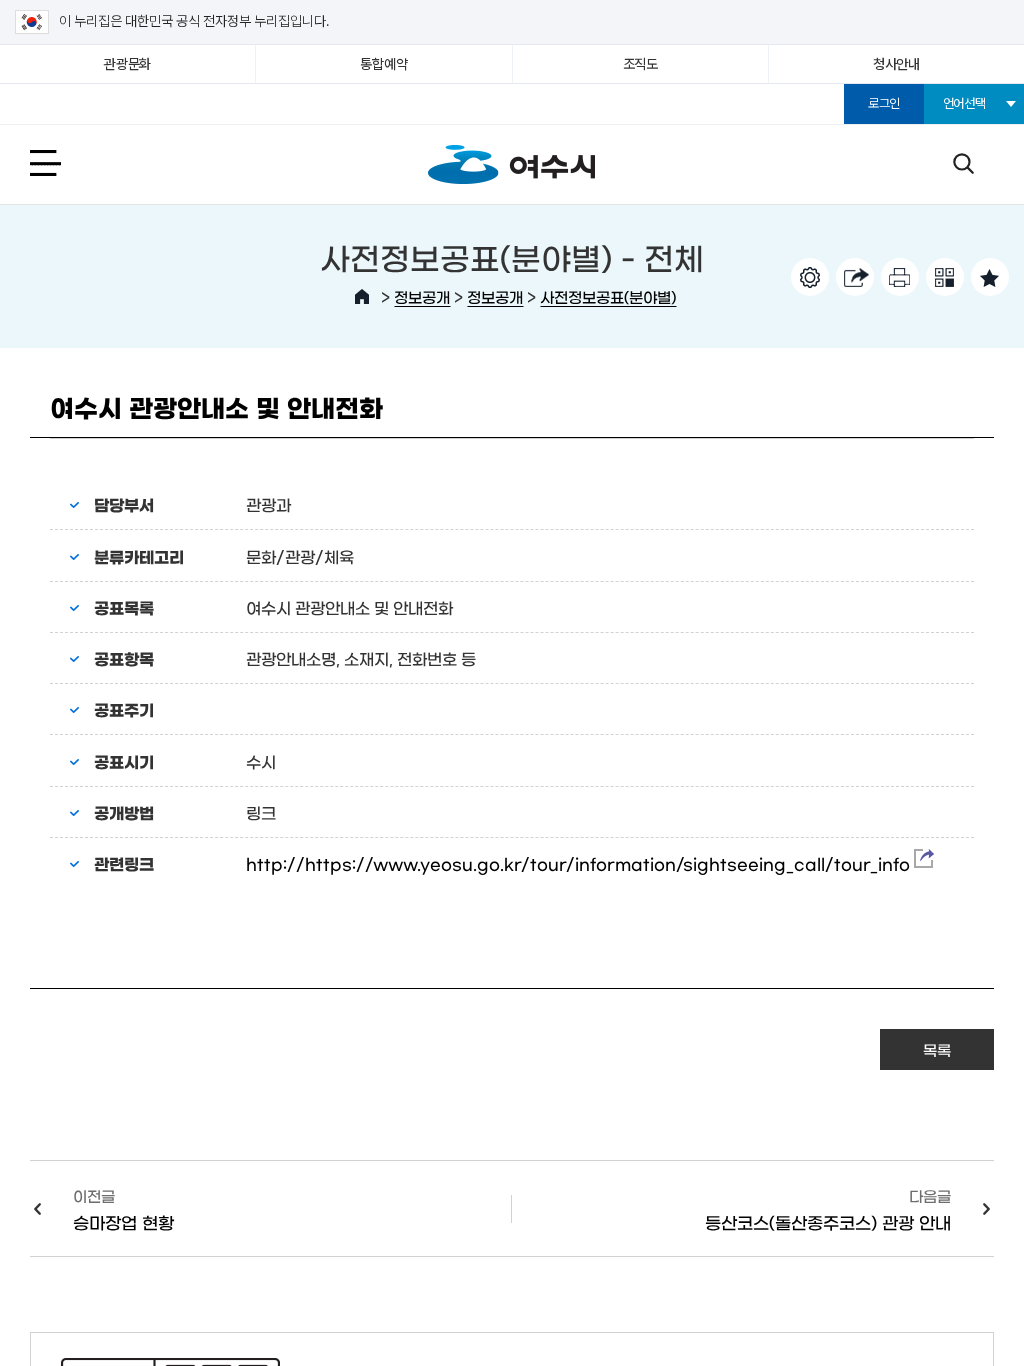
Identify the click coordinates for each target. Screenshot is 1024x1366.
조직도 (640, 64)
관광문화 (127, 64)
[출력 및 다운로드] (900, 277)
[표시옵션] (810, 277)
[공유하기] (855, 277)
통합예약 (383, 64)
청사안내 (896, 64)
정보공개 (422, 296)
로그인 (884, 103)
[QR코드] (945, 277)
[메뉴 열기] (67, 162)
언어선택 (964, 103)
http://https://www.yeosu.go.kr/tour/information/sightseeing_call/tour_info (580, 863)
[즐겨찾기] (990, 277)
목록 (937, 1049)
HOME (362, 297)
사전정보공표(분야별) (608, 296)
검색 (963, 162)
